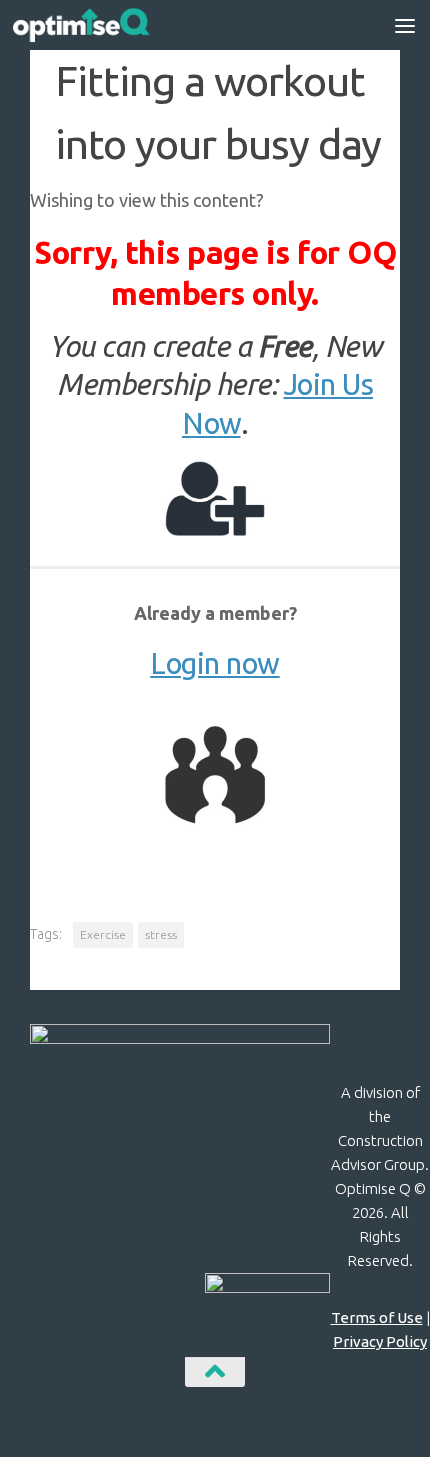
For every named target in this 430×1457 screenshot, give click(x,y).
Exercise (103, 934)
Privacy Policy (380, 1341)
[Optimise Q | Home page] (104, 25)
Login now (215, 663)
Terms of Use (377, 1317)
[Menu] (405, 25)
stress (161, 934)
